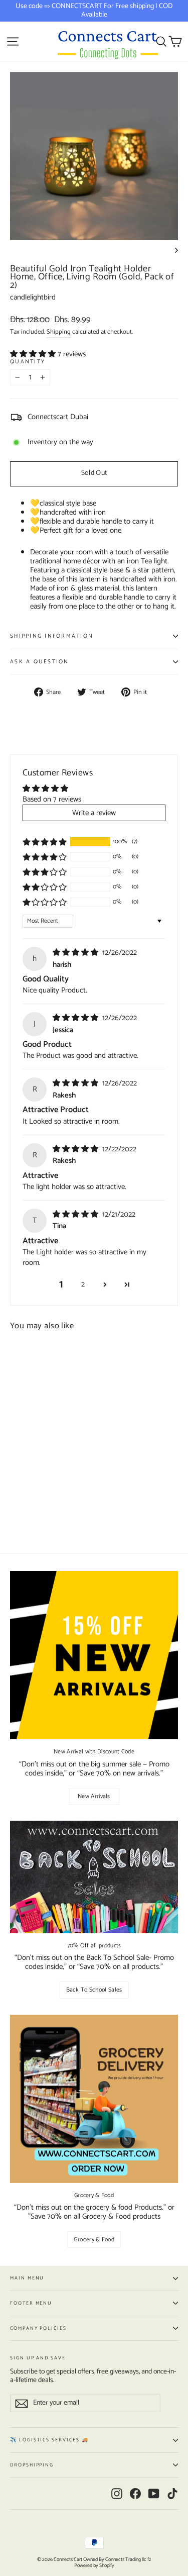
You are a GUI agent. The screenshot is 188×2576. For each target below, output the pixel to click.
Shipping (59, 332)
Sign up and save (38, 2357)
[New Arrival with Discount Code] (94, 1655)
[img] (76, 953)
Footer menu (31, 2303)
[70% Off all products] (94, 1877)
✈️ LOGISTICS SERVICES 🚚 (49, 2440)
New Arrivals (94, 1796)
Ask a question (40, 662)
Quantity (28, 362)
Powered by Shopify (94, 2565)
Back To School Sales (94, 1990)
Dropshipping (32, 2465)
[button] (34, 354)
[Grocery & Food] (94, 2099)
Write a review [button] (94, 813)
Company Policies (38, 2328)
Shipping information (52, 636)
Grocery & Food (94, 2240)
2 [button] (83, 1284)
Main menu (27, 2278)
